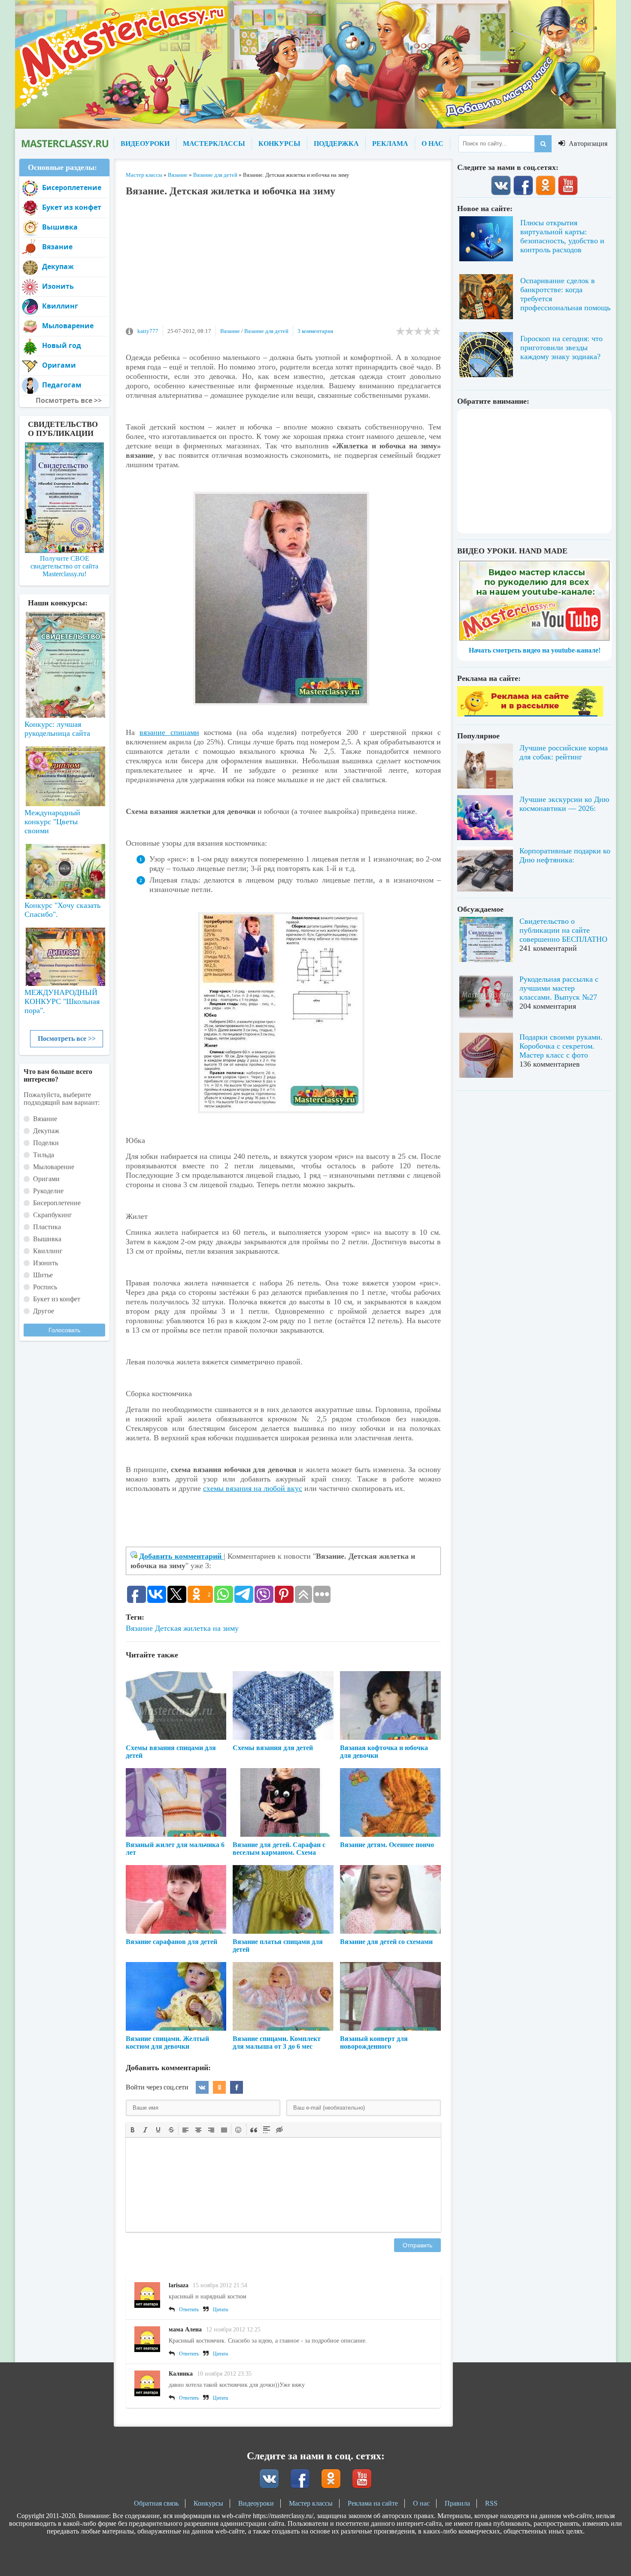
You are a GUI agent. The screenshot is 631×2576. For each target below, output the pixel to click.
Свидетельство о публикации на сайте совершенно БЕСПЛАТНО (563, 930)
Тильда (44, 1155)
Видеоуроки (256, 2503)
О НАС (432, 144)
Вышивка (60, 227)
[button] (133, 2129)
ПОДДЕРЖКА (336, 144)
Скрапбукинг (53, 1215)
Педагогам (62, 385)
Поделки (46, 1143)
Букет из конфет (72, 207)
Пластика (47, 1227)
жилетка (197, 1628)
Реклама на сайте (373, 2503)
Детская (168, 1628)
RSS (491, 2503)
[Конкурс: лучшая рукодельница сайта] (64, 638)
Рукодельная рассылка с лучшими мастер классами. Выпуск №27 (559, 988)
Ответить (189, 2310)
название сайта (64, 144)
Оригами (59, 365)
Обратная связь (156, 2503)
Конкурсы (208, 2503)
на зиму (226, 1628)
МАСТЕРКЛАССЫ (214, 144)
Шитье (43, 1275)
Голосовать (64, 1330)
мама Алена (185, 2330)
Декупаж (58, 266)
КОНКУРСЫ (279, 144)
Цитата (220, 2310)
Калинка (181, 2374)
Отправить (417, 2245)
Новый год (62, 345)
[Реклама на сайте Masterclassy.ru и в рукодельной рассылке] (530, 714)
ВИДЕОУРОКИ (145, 144)
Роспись (45, 1287)
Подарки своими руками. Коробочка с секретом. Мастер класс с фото (561, 1046)
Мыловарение (68, 326)
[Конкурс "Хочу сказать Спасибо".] (64, 870)
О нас (421, 2503)
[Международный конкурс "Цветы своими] (64, 772)
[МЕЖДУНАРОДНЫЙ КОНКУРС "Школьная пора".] (64, 953)
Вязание (230, 331)
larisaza (179, 2285)
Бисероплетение (72, 187)
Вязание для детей (266, 331)
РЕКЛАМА (390, 144)
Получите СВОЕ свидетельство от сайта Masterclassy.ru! (64, 566)
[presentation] (133, 2129)
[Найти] (543, 144)
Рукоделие (48, 1191)
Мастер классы (311, 2503)
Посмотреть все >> (67, 1039)
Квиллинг (60, 306)
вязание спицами (169, 732)
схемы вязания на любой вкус (253, 1488)
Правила (457, 2503)
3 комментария (315, 331)
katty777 (148, 331)
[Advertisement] (283, 266)
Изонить (58, 286)
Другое (44, 1311)
